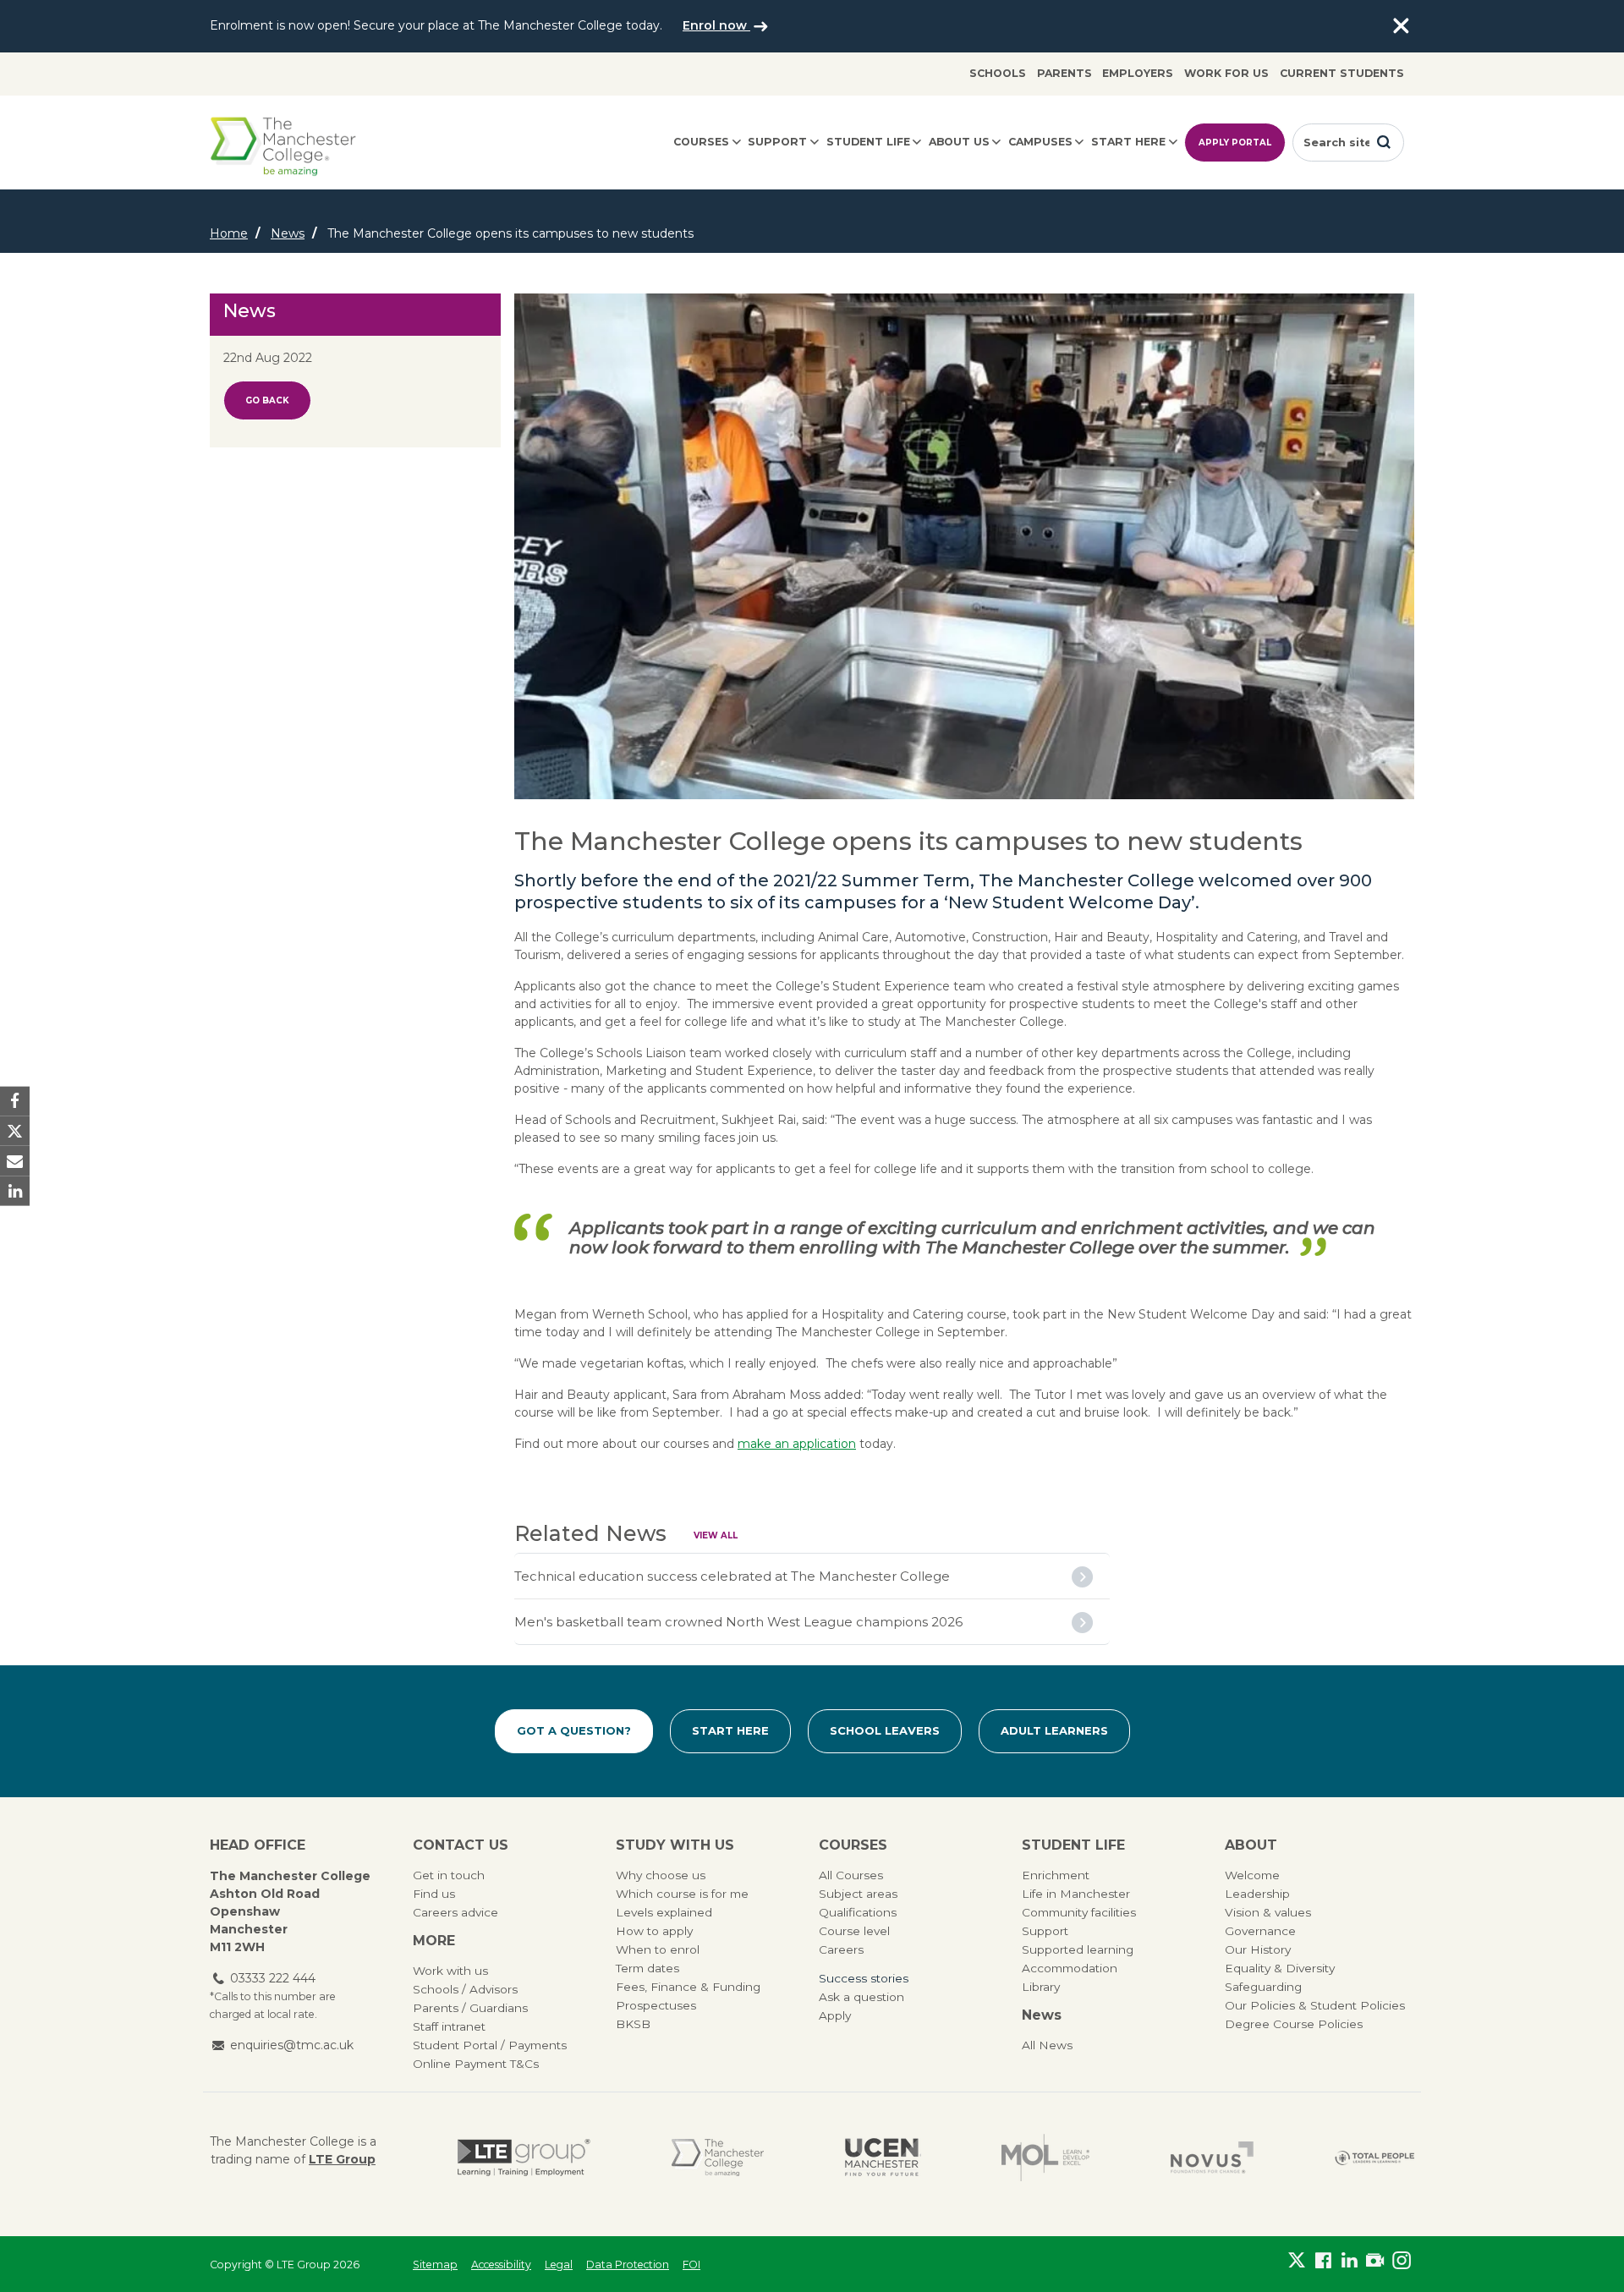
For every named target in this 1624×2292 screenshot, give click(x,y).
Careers (841, 1949)
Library (1041, 1987)
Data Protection (628, 2265)
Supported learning (1078, 1949)
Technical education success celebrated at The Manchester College (732, 1576)
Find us (434, 1894)
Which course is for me (682, 1894)
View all (716, 1535)
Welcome (1252, 1875)
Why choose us (661, 1875)
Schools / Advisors (465, 1989)
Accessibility (501, 2265)
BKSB (633, 2024)
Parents (1064, 73)
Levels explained (664, 1912)
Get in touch (449, 1875)
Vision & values (1268, 1912)
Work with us (450, 1971)
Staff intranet (449, 2026)
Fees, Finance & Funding (688, 1987)
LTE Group (342, 2159)
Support (777, 142)
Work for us (1226, 73)
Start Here (730, 1730)
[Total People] (1374, 2157)
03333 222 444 (273, 1978)
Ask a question (861, 1997)
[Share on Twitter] (15, 1131)
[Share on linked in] (15, 1190)
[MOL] (1045, 2158)
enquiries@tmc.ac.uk (292, 2045)
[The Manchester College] (718, 2158)
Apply (835, 2015)
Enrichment (1056, 1875)
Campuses (1040, 142)
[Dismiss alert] (1401, 26)
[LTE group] (524, 2158)
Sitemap (435, 2265)
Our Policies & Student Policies (1315, 2005)
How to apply (654, 1931)
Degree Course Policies (1294, 2024)
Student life (868, 142)
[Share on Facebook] (15, 1102)
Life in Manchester (1076, 1894)
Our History (1258, 1949)
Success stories (864, 1978)
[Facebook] (1323, 2261)
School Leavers (885, 1730)
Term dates (647, 1968)
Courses (701, 142)
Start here (1128, 142)
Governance (1260, 1931)
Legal (559, 2265)
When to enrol (658, 1949)
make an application (797, 1444)
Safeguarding (1263, 1987)
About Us (959, 142)
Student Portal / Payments (490, 2045)
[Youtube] (1375, 2261)
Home (229, 233)
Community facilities (1079, 1912)
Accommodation (1070, 1968)
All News (1047, 2045)
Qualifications (858, 1912)
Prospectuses (656, 2005)
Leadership (1257, 1894)
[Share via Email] (15, 1161)
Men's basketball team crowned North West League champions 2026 (738, 1622)
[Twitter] (1297, 2261)
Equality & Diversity (1280, 1968)
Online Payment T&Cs (476, 2064)
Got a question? (574, 1730)
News (288, 233)
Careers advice (455, 1912)
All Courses (851, 1875)
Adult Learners (1054, 1730)
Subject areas (858, 1894)
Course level (854, 1931)
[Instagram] (1401, 2261)
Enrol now (716, 25)
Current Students (1342, 73)
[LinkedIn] (1350, 2261)
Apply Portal (1235, 143)
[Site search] (1384, 142)
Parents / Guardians (470, 2008)
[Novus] (1212, 2158)
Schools (998, 73)
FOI (691, 2265)
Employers (1138, 73)
